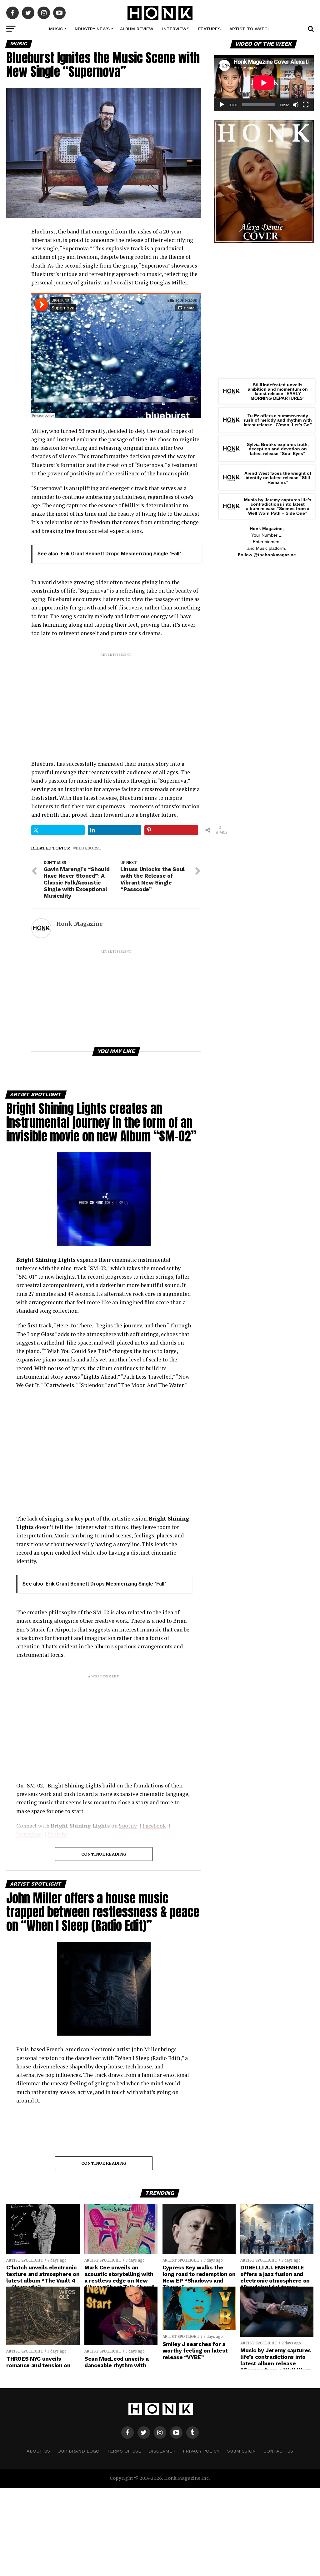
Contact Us (278, 2451)
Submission (242, 2451)
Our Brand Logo (78, 2451)
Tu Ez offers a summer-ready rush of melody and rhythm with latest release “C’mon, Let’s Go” (278, 420)
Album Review (137, 29)
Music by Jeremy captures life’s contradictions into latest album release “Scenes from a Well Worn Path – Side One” (278, 506)
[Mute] (296, 105)
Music (56, 29)
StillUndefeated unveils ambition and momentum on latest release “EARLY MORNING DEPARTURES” (278, 391)
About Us (38, 2451)
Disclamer (162, 2451)
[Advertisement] (116, 701)
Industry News (92, 29)
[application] (264, 83)
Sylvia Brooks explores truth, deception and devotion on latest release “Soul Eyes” (278, 449)
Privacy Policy (201, 2451)
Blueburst (89, 848)
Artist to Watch (250, 29)
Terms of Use (124, 2451)
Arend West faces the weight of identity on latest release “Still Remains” (278, 478)
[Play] (222, 105)
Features (209, 29)
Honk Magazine (79, 924)
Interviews (176, 29)
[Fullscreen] (306, 105)
